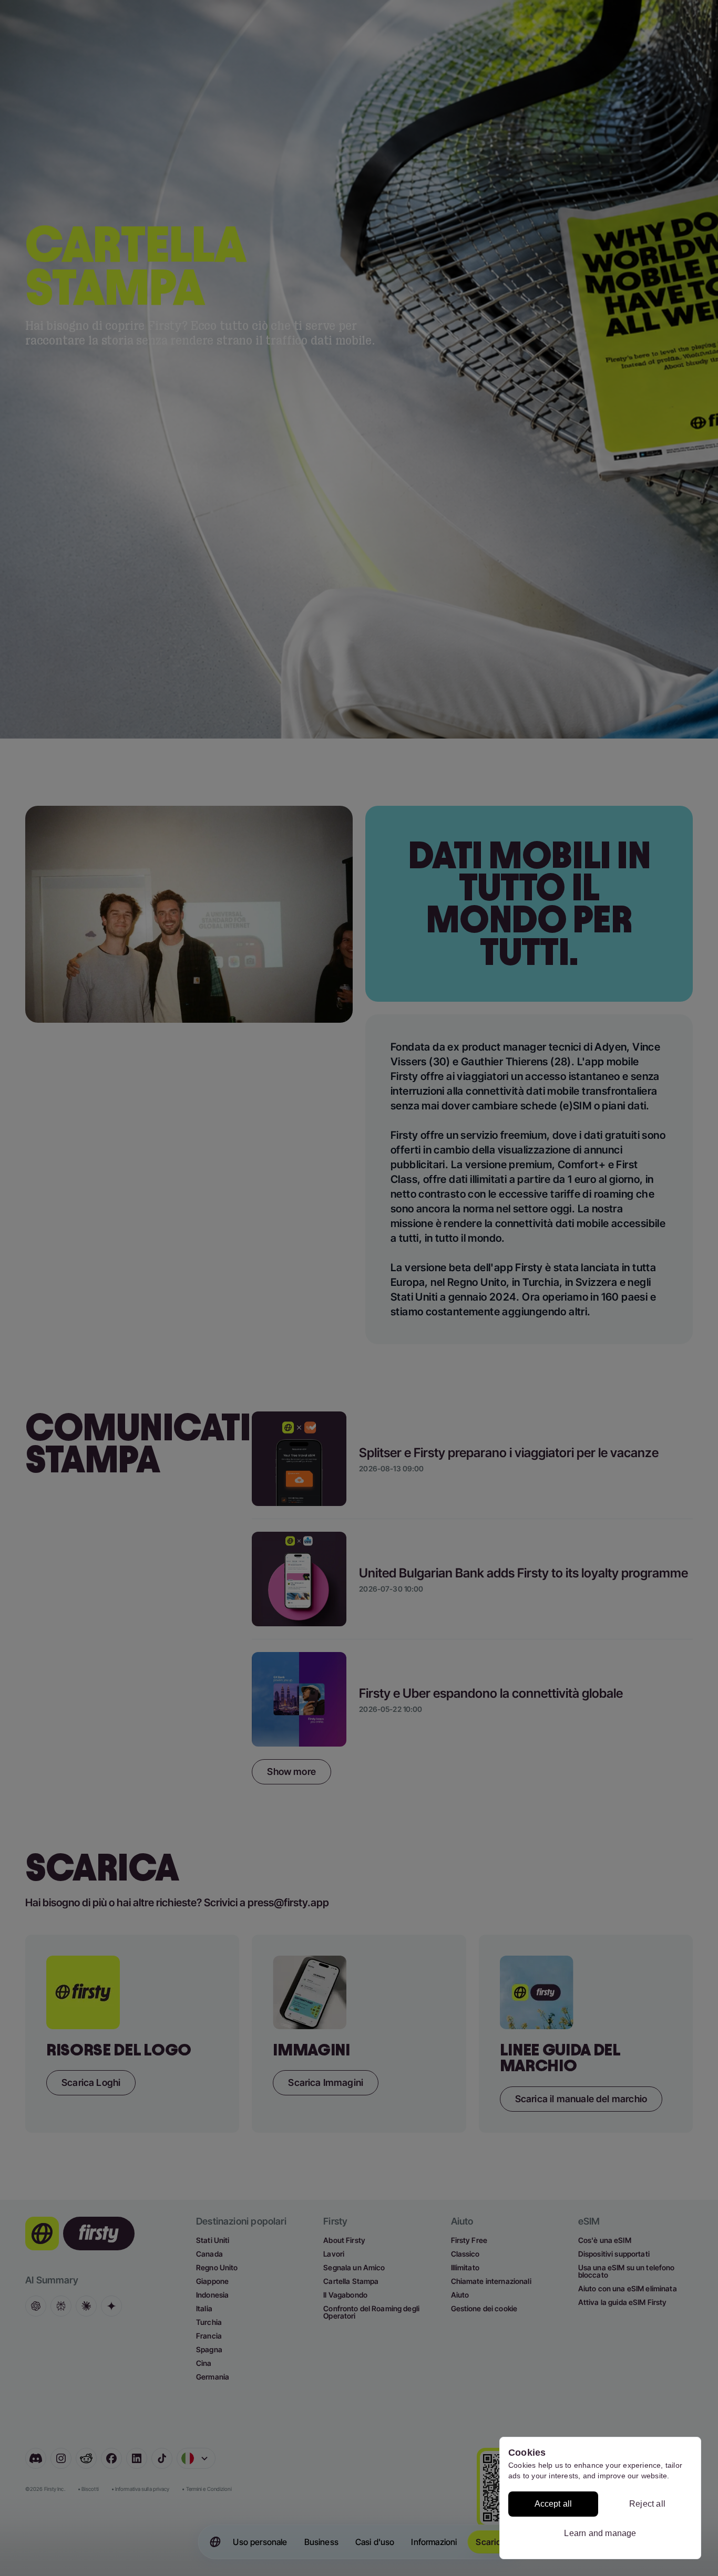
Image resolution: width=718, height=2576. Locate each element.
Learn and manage (600, 2533)
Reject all (647, 2504)
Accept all (553, 2504)
